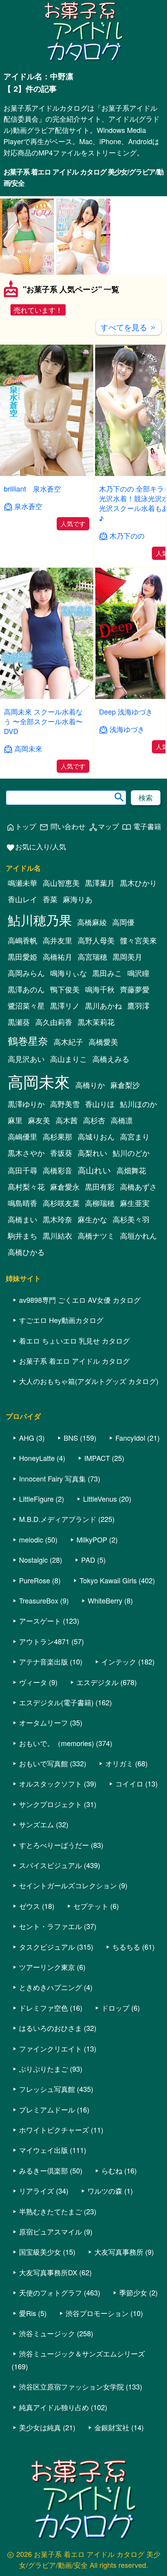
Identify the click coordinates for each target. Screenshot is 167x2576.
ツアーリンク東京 (47, 1967)
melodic (31, 1539)
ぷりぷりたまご (43, 2069)
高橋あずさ (138, 1187)
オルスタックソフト (50, 1783)
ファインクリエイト (50, 2048)
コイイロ (129, 1783)
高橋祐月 (57, 957)
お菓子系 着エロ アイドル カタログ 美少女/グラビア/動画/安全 (83, 177)
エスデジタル (97, 1682)
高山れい (94, 1170)
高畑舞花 (131, 1170)
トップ (21, 827)
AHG (27, 1438)
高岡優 (123, 922)
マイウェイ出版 (43, 2150)
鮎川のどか (131, 1153)
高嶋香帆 (23, 940)
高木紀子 (68, 1042)
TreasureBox (39, 1600)
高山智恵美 (61, 883)
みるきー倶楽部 (43, 2170)
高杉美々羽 (131, 1219)
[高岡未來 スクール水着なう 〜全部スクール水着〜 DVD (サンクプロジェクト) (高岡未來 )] (47, 696)
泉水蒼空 (28, 506)
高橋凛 (122, 1120)
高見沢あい (26, 1059)
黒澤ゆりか (26, 1104)
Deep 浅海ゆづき (126, 711)
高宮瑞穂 (92, 957)
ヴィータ (33, 1682)
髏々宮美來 (138, 940)
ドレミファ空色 (43, 2008)
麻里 (15, 1120)
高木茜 (67, 1120)
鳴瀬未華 (23, 883)
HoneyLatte (37, 1458)
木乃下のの (127, 536)
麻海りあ (78, 899)
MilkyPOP (92, 1539)
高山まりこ (69, 1059)
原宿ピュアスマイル (50, 2231)
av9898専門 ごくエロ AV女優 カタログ (80, 1300)
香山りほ (100, 1104)
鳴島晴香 (23, 1203)
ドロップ (115, 2008)
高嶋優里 (23, 1136)
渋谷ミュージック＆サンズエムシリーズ (82, 2353)
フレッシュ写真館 (47, 2089)
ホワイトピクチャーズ (54, 2130)
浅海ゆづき (127, 729)
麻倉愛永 (65, 1187)
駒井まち (23, 1236)
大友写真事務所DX (48, 2272)
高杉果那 (57, 1136)
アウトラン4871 (44, 1641)
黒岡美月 (127, 957)
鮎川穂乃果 (40, 919)
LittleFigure (36, 1499)
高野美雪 (65, 1104)
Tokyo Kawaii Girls (108, 1580)
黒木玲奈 (57, 1219)
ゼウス (30, 1906)
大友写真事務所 (119, 2252)
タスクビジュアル (47, 1947)
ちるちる (126, 1947)
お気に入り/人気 (36, 847)
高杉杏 (94, 1120)
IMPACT (97, 1458)
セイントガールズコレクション (68, 1885)
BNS (71, 1438)
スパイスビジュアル (50, 1865)
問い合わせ (62, 827)
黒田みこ (107, 973)
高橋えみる (111, 1059)
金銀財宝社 (112, 2427)
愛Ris (28, 2313)
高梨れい (92, 1153)
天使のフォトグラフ (50, 2292)
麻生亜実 (135, 1203)
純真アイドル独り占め (54, 2407)
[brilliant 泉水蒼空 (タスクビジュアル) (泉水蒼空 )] (47, 473)
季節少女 (133, 2292)
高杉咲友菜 (61, 1203)
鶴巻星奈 (28, 1040)
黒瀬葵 (19, 1022)
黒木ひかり (138, 883)
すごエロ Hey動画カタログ (61, 1320)
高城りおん (96, 1136)
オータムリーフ (43, 1722)
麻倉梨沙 (125, 1085)
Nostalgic (33, 1560)
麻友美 (39, 1120)
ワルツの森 (105, 2191)
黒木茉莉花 (96, 1022)
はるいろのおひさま (50, 2028)
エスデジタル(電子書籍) (56, 1702)
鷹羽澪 (138, 1006)
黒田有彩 (100, 1187)
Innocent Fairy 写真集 (52, 1478)
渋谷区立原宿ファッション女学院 (71, 2386)
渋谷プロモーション (97, 2313)
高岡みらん (26, 973)
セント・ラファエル (50, 1926)
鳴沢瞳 (138, 973)
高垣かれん (138, 1236)
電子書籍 (142, 827)
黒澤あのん (26, 989)
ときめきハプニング (50, 1987)
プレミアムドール (47, 2109)
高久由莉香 (54, 1022)
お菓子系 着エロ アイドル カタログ (74, 1361)
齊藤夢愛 (135, 989)
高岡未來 (28, 749)
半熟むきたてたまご (50, 2211)
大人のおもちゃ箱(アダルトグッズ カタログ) (89, 1381)
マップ (104, 827)
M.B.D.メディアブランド (58, 1519)
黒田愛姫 (23, 957)
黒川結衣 (57, 1236)
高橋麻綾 (92, 922)
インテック (119, 1661)
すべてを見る (129, 327)
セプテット (91, 1906)
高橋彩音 (57, 1170)
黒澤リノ (65, 1006)
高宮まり (135, 1136)
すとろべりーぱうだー (54, 1845)
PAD (88, 1560)
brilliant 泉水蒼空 (32, 488)
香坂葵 (61, 1153)
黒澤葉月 (100, 883)
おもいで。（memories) (57, 1743)
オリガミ (119, 1763)
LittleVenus (100, 1499)
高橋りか (90, 1085)
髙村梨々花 (26, 1187)
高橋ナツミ (96, 1236)
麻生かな (92, 1219)
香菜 (50, 899)
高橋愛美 (103, 1042)
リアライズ (37, 2191)
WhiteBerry (105, 1600)
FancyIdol (130, 1438)
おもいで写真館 (43, 1763)
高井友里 (57, 940)
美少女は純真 (40, 2427)
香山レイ (23, 899)
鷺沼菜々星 (26, 1006)
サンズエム (37, 1824)
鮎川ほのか (138, 1104)
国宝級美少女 (40, 2252)
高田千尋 (23, 1170)
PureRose (35, 1580)
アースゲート (40, 1621)
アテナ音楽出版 (43, 1661)
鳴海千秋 (100, 989)
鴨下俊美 (65, 989)
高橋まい (23, 1219)
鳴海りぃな (69, 973)
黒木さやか (26, 1153)
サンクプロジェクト (50, 1804)
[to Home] (84, 60)
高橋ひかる (26, 1252)
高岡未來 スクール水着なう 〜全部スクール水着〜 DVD (43, 721)
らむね (112, 2170)
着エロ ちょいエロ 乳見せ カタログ (74, 1340)
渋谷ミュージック (47, 2333)
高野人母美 (96, 940)
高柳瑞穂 (100, 1203)
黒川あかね (104, 1006)
